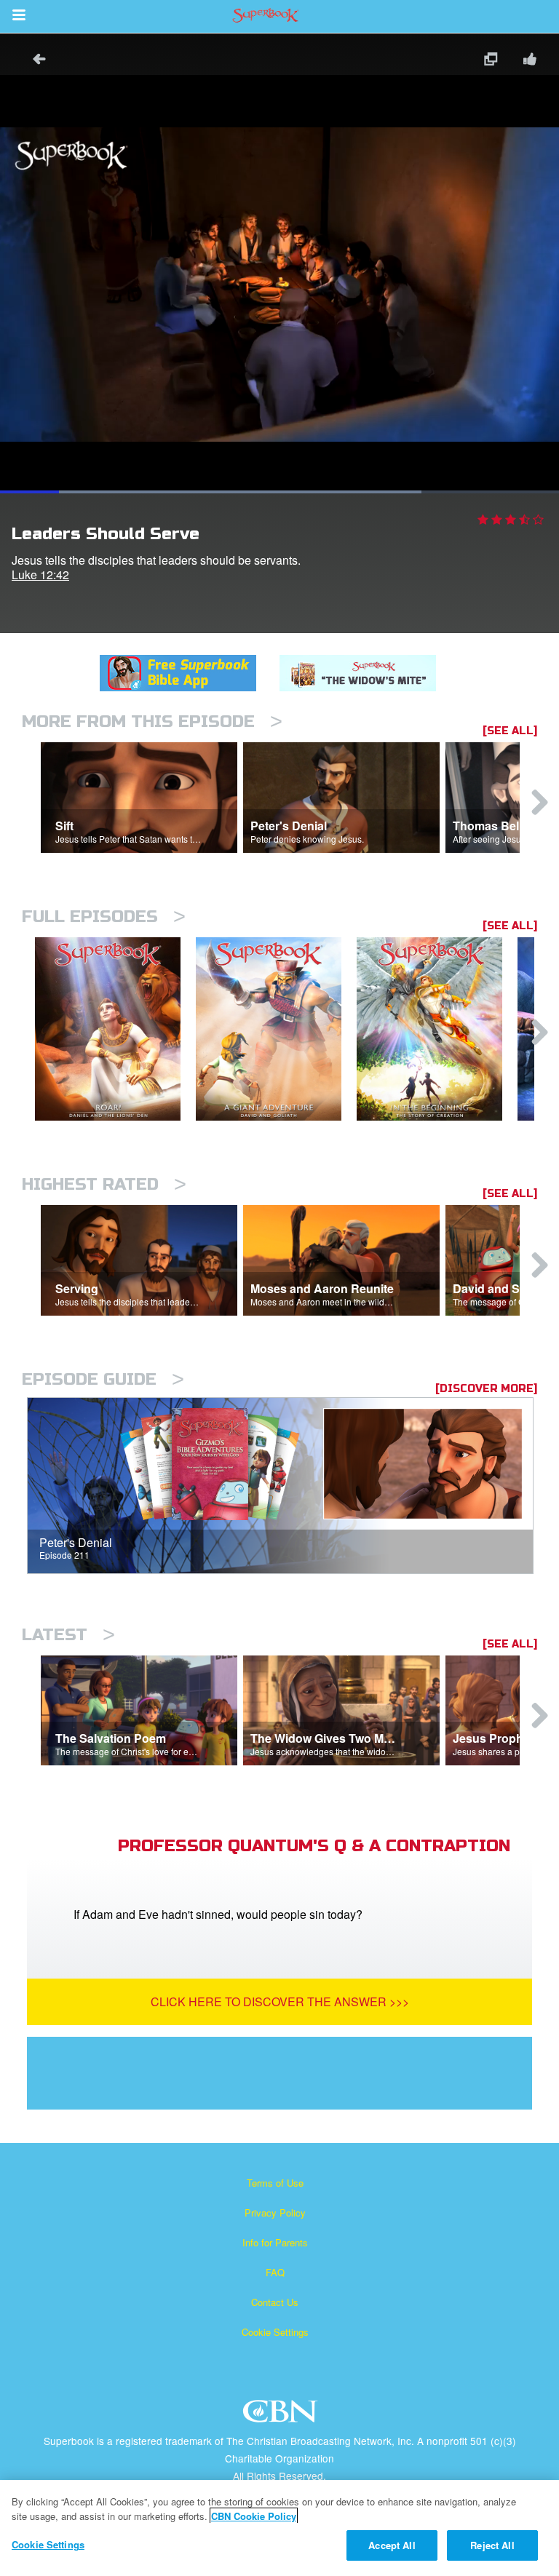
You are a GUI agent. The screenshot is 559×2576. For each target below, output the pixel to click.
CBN (282, 2416)
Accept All (392, 2545)
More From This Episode (152, 721)
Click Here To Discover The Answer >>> (280, 2001)
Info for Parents (275, 2242)
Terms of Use (275, 2183)
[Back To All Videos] (34, 61)
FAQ (275, 2272)
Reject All (492, 2545)
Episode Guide (103, 1379)
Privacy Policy (275, 2213)
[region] (279, 2528)
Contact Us (275, 2302)
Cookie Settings (275, 2332)
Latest (68, 1635)
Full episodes (104, 917)
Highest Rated (104, 1184)
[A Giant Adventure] (276, 1029)
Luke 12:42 (40, 575)
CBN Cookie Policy (254, 2516)
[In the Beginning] (437, 1029)
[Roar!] (115, 1029)
